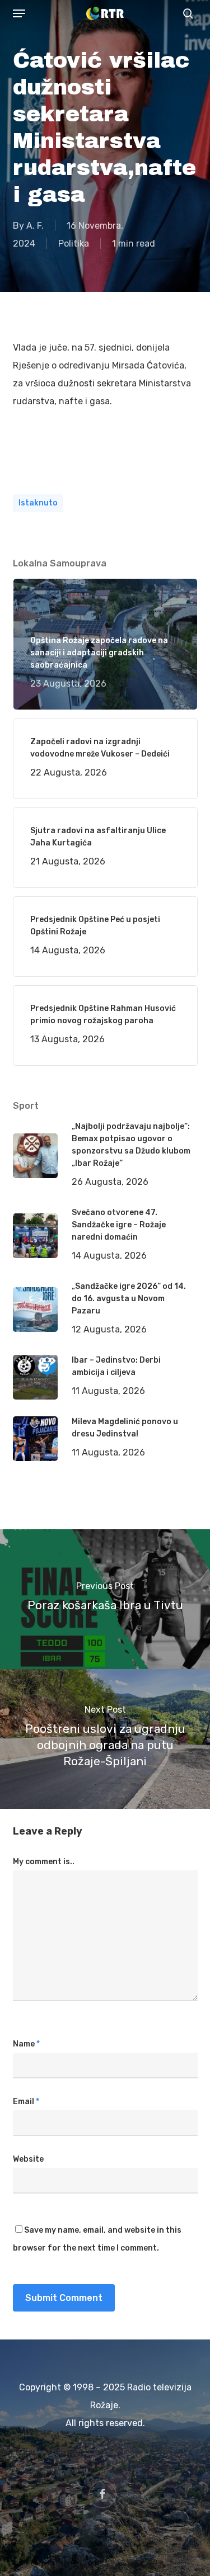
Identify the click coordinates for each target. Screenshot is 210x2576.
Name (26, 2044)
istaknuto (38, 503)
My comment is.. (44, 1862)
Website (28, 2159)
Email (26, 2102)
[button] (19, 13)
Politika (74, 244)
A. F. (35, 226)
